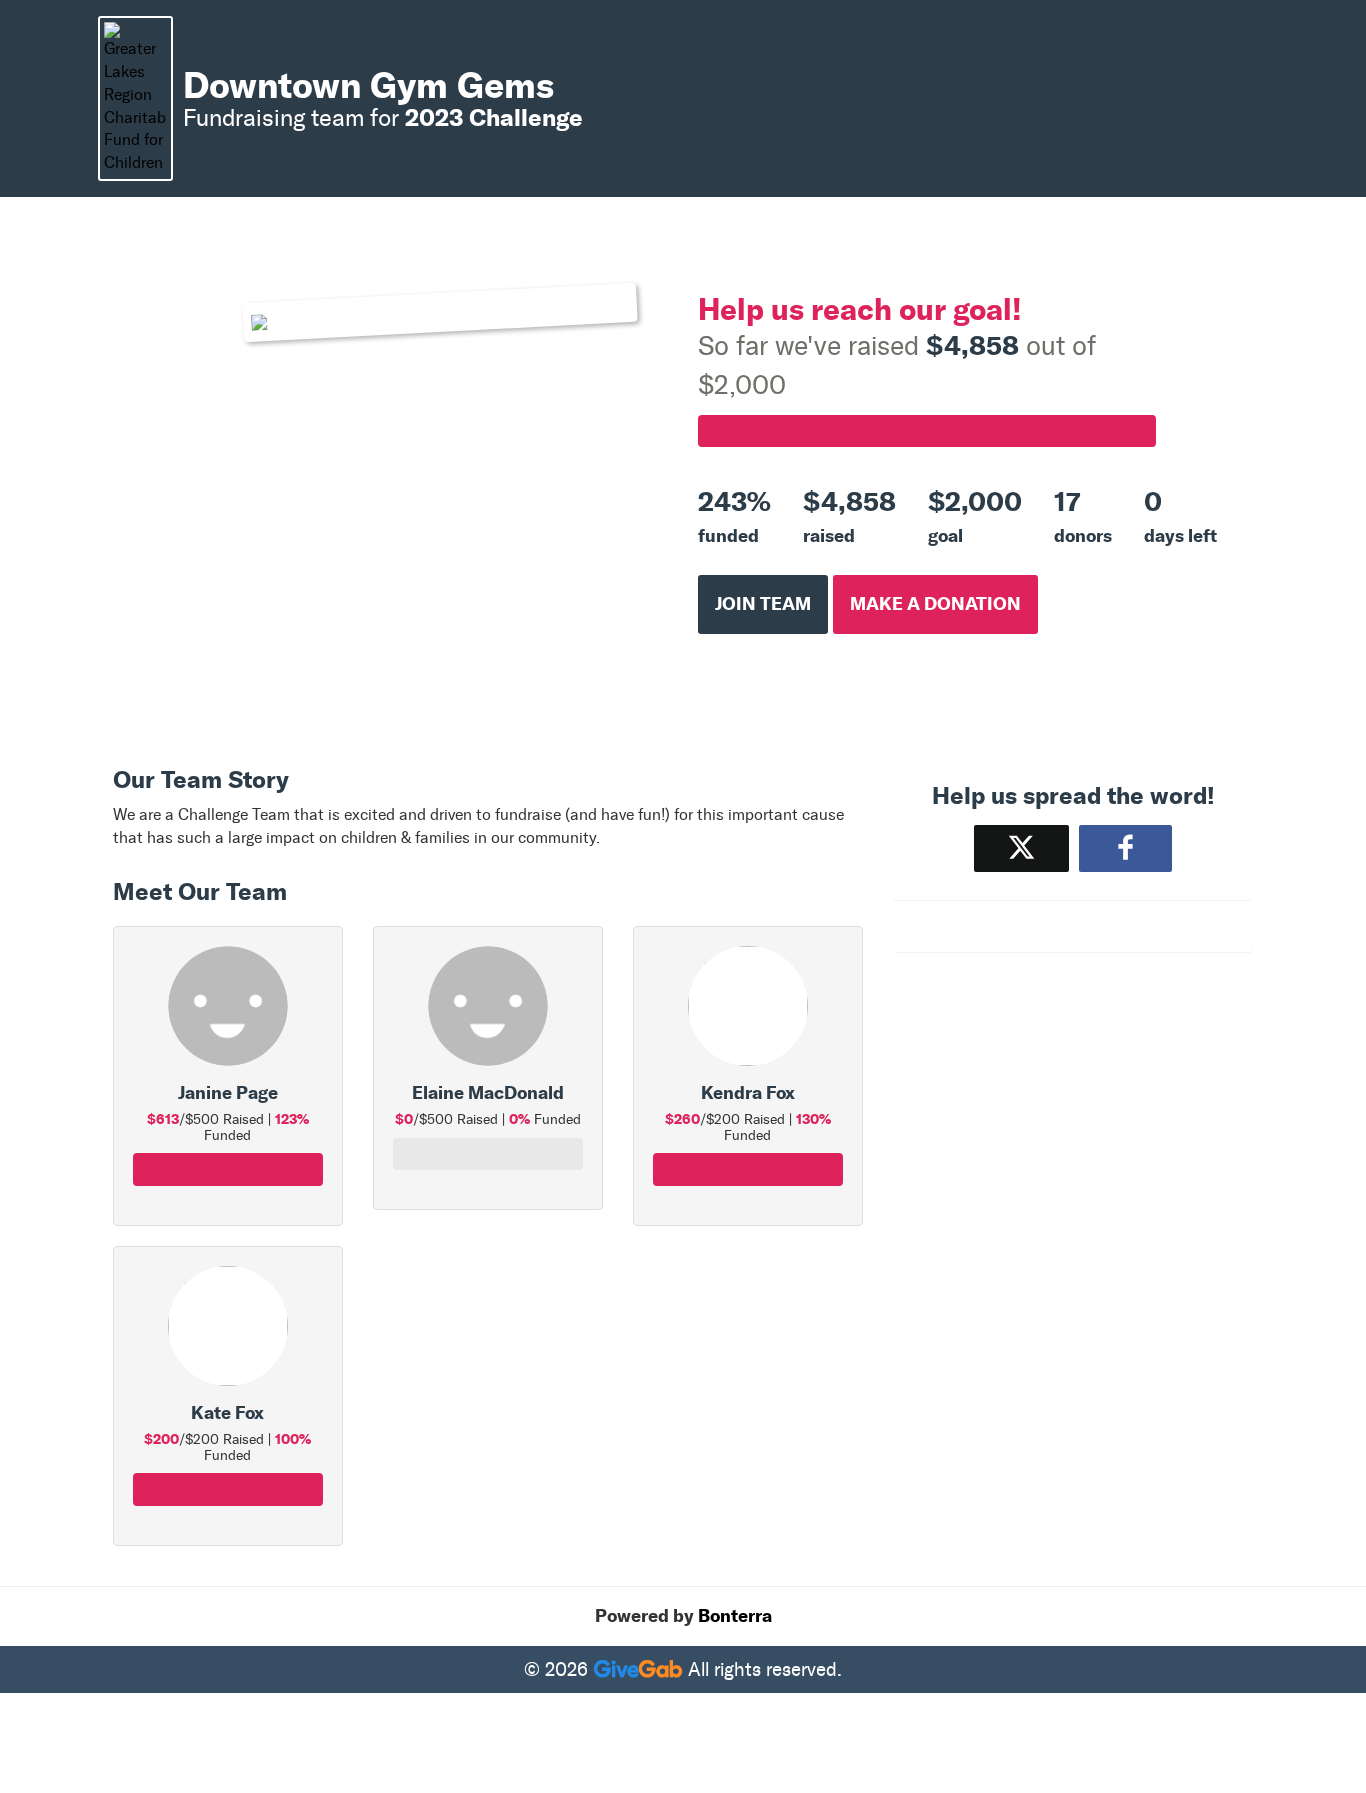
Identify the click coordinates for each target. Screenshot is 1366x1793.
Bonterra (735, 1616)
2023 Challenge (494, 117)
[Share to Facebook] (1125, 848)
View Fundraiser (227, 1180)
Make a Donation (935, 604)
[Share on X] (1021, 848)
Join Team (763, 604)
